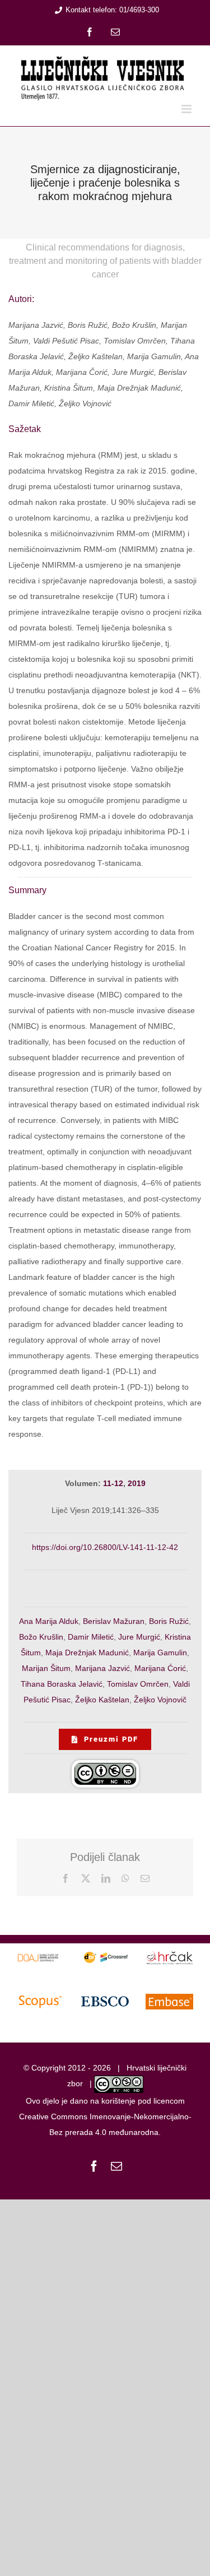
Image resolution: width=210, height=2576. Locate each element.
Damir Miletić (91, 1637)
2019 (137, 1483)
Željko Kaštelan (102, 1700)
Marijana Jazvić (102, 1668)
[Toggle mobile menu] (187, 109)
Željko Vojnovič (160, 1700)
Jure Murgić (139, 1637)
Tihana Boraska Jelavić (62, 1684)
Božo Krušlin (41, 1637)
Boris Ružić (169, 1621)
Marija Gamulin (160, 1653)
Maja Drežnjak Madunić (87, 1653)
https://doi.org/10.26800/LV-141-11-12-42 (105, 1547)
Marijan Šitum (46, 1668)
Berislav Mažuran (114, 1621)
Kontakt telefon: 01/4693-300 (112, 10)
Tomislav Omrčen (138, 1684)
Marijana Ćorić (160, 1668)
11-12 (113, 1483)
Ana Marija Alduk (49, 1621)
